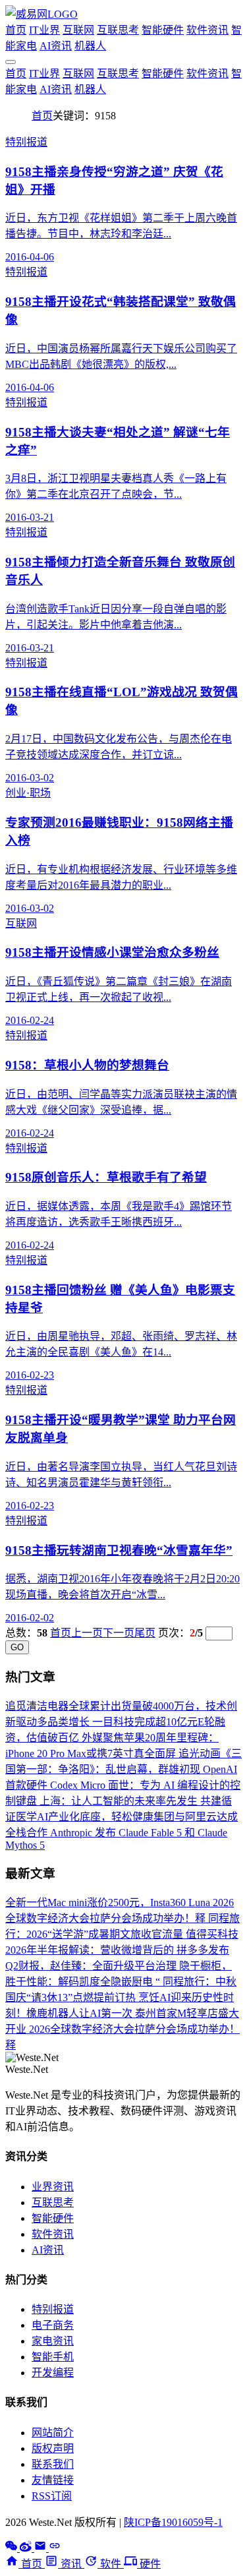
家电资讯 (53, 2341)
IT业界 (44, 30)
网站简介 (53, 2433)
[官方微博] (27, 2548)
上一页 (87, 1633)
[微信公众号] (13, 2548)
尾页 (145, 1633)
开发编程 (53, 2373)
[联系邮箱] (41, 2548)
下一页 (119, 1633)
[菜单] (11, 62)
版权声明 (53, 2448)
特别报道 (53, 2309)
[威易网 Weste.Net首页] (41, 14)
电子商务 (53, 2325)
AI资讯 (56, 46)
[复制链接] (55, 2548)
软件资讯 (207, 30)
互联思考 (118, 30)
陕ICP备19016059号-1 (173, 2522)
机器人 (90, 46)
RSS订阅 (52, 2496)
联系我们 (53, 2464)
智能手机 (53, 2357)
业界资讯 (53, 2187)
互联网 (78, 30)
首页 (16, 30)
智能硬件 (163, 30)
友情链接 (53, 2480)
